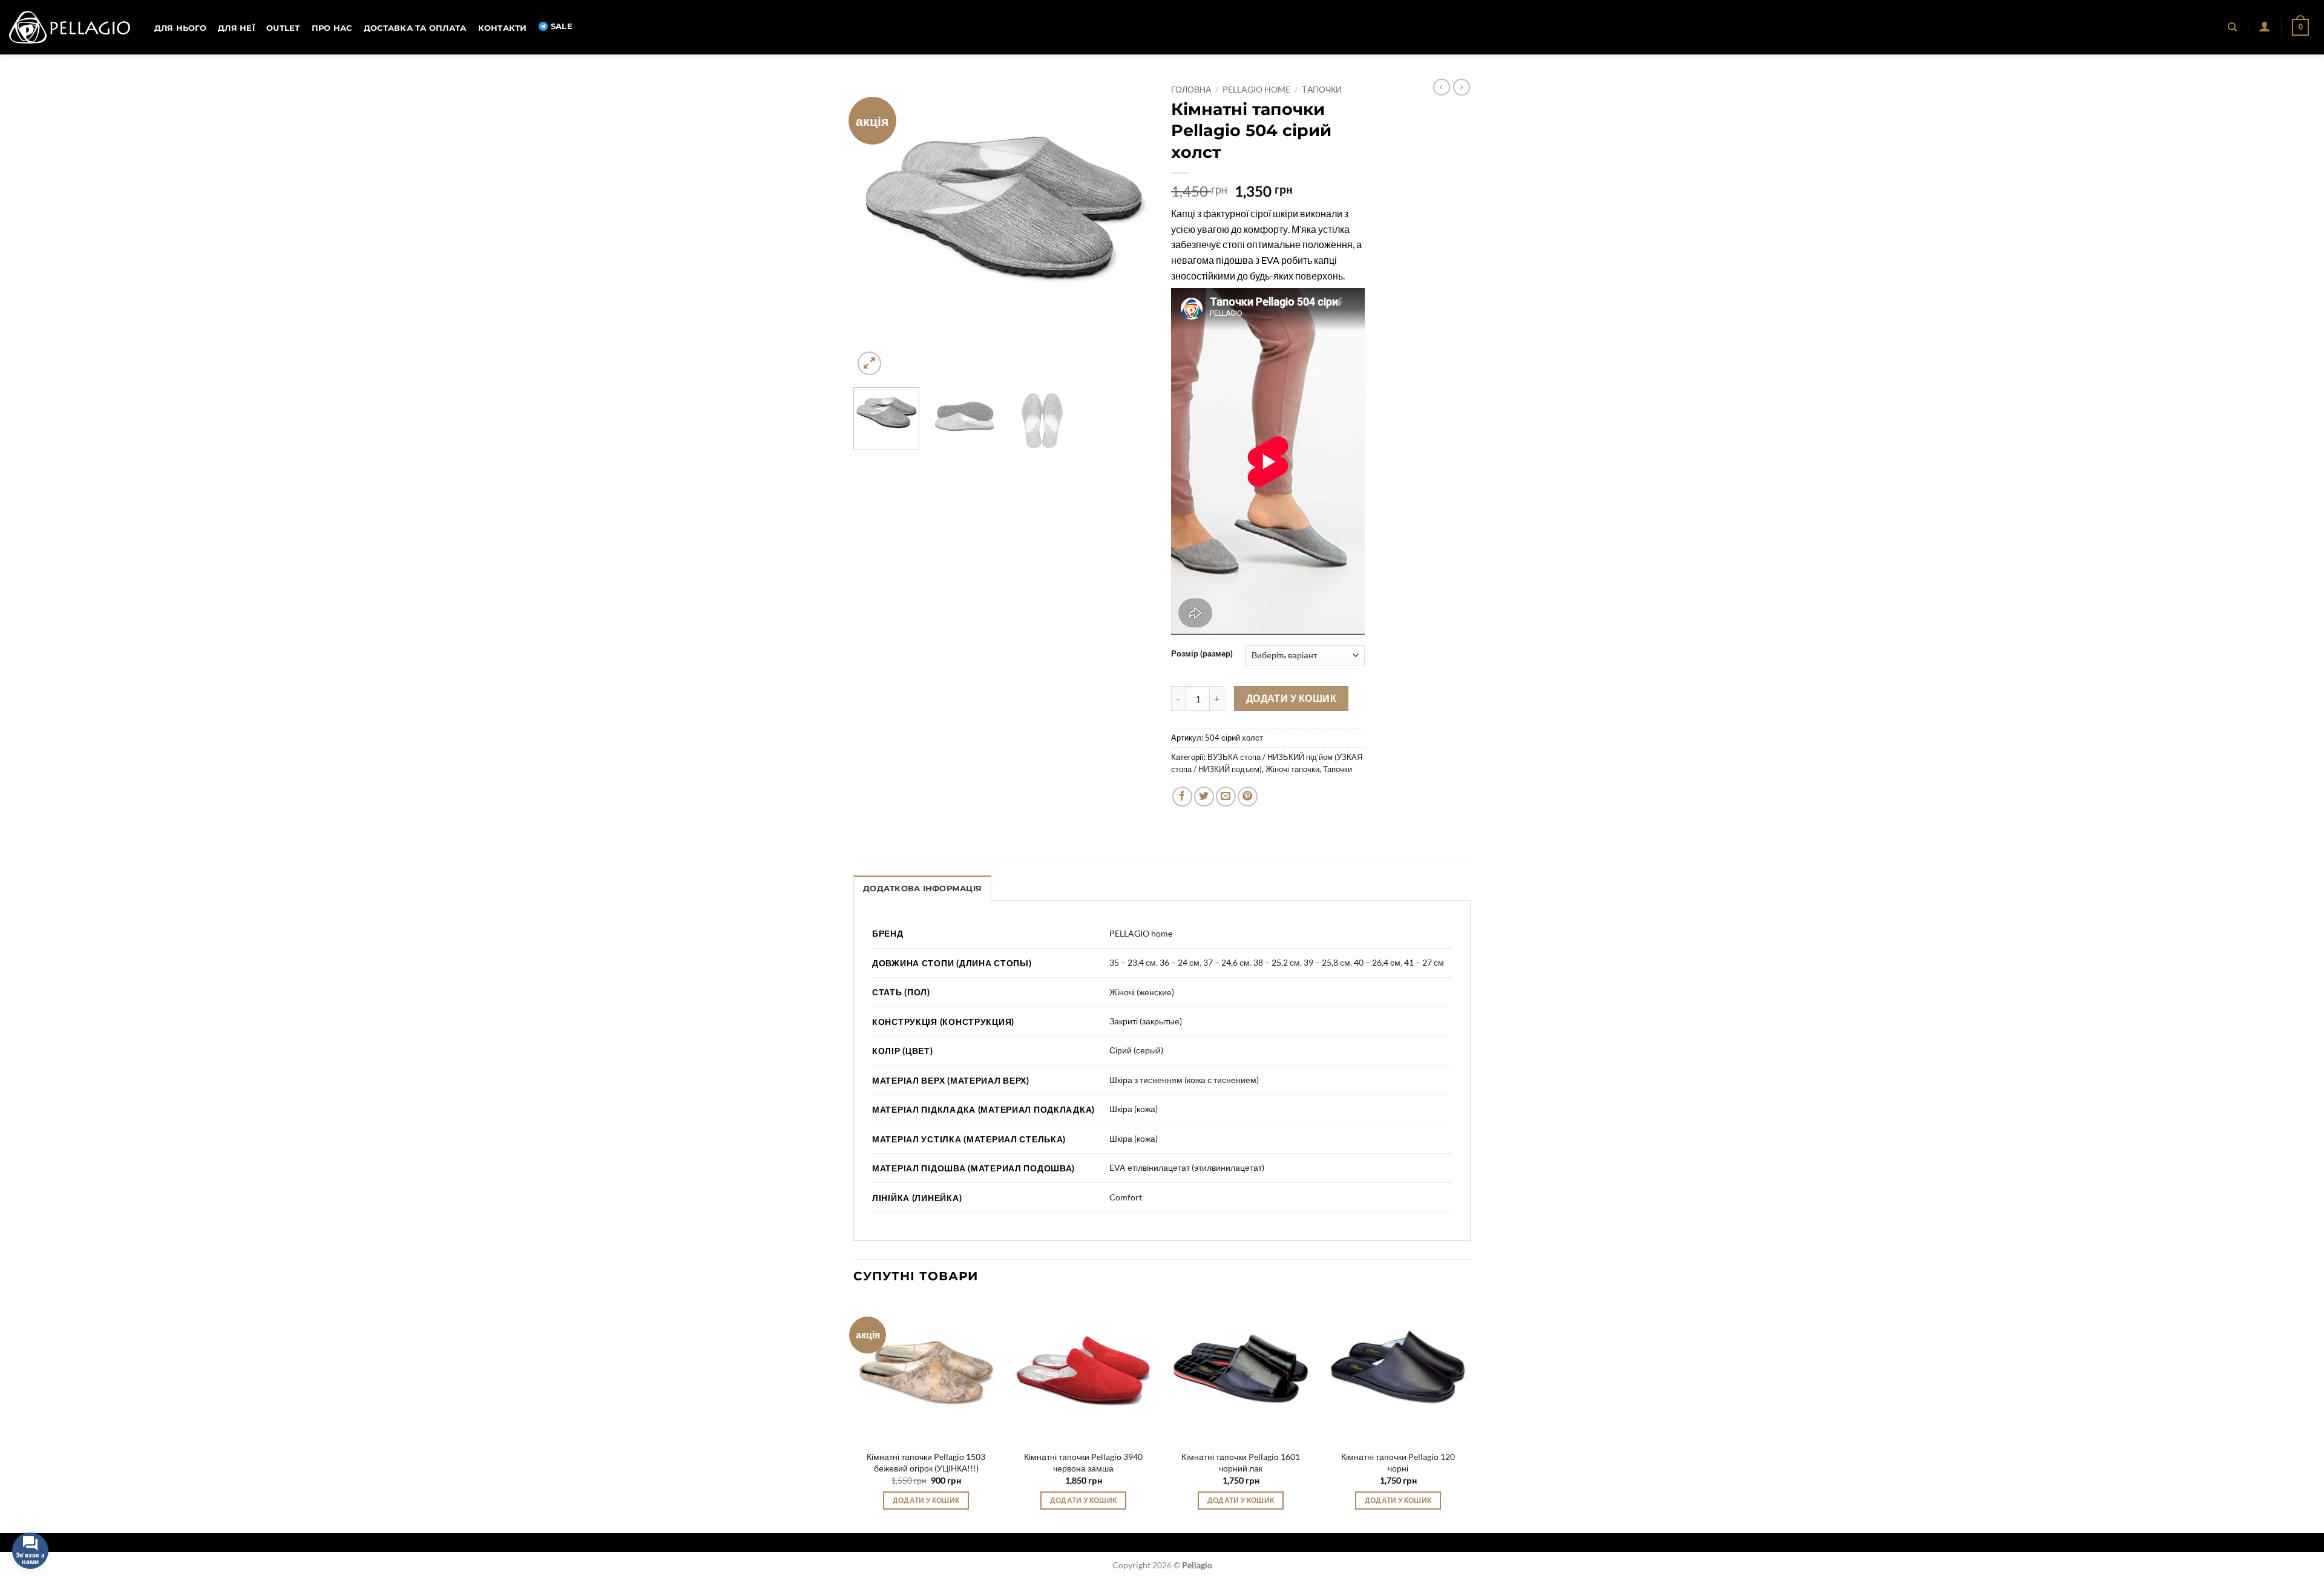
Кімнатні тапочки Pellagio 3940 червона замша (1083, 1462)
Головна (1191, 90)
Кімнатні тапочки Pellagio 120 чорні (1398, 1462)
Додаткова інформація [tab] (922, 889)
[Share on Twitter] (1204, 797)
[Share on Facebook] (1182, 797)
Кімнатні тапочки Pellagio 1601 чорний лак (1241, 1462)
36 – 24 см (1180, 962)
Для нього (180, 28)
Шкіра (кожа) (1134, 1109)
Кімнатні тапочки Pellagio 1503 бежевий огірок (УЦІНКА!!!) (926, 1462)
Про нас (332, 28)
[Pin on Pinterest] (1248, 797)
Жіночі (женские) (1142, 992)
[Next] (1132, 228)
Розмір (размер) (1202, 654)
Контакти (503, 28)
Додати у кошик (1292, 698)
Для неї (236, 28)
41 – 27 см (1424, 962)
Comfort (1126, 1197)
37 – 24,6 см (1226, 962)
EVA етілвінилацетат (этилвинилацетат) (1187, 1167)
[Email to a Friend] (1226, 797)
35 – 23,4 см (1133, 962)
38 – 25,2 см (1277, 962)
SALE (562, 26)
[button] (2264, 26)
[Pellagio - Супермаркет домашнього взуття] (70, 27)
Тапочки (1322, 90)
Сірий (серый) (1136, 1050)
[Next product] (1442, 87)
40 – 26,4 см (1377, 962)
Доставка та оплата (415, 28)
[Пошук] (2233, 27)
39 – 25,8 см (1327, 962)
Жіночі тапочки (1292, 769)
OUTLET (283, 28)
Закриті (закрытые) (1146, 1021)
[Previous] (875, 228)
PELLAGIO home (1141, 933)
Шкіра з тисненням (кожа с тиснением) (1184, 1080)
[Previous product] (1462, 87)
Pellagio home (1256, 90)
